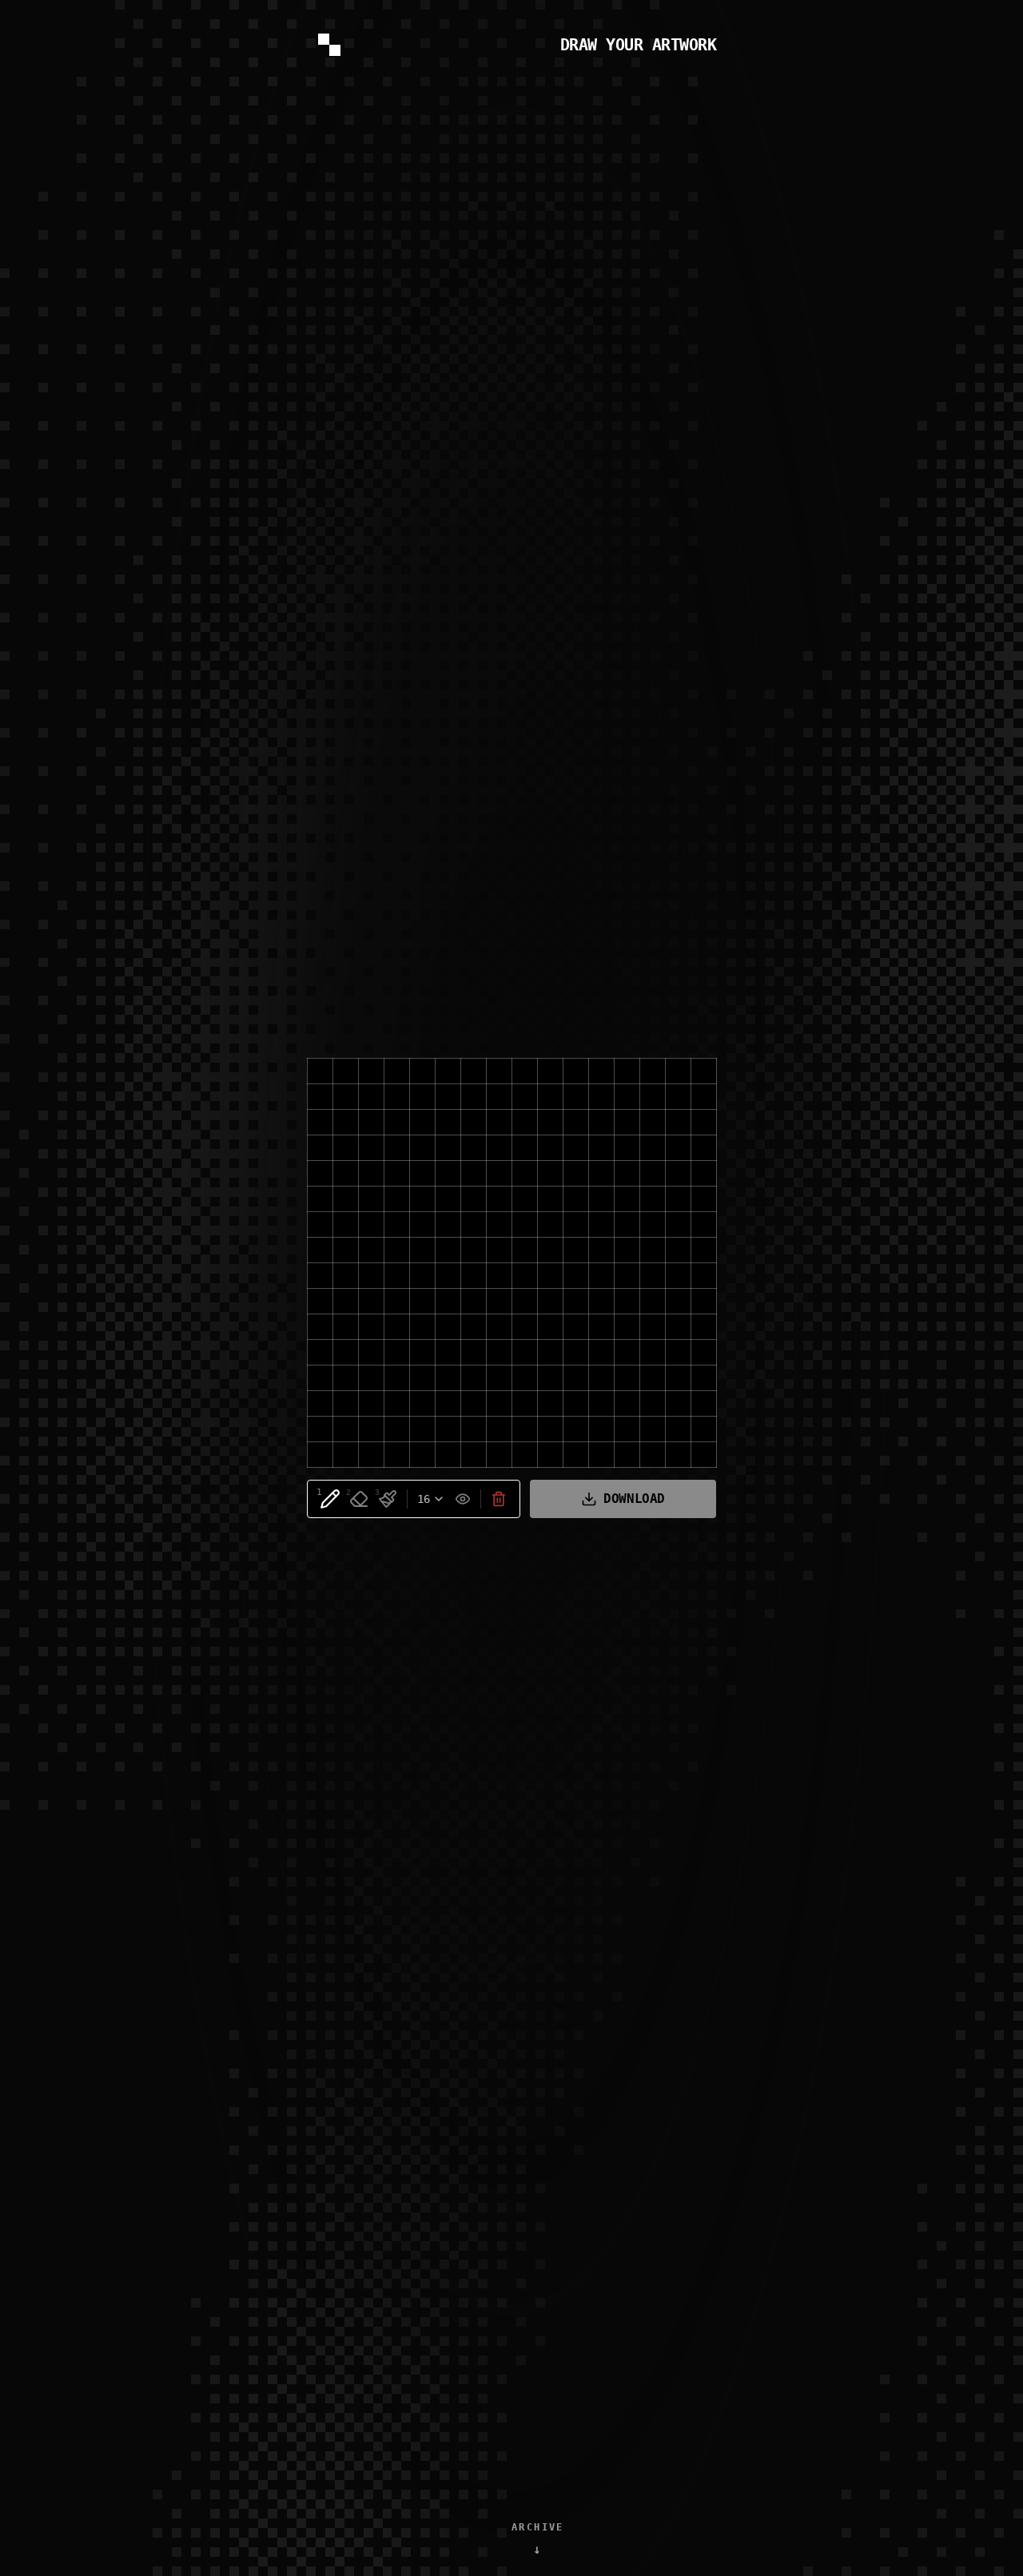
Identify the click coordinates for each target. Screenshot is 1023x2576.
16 (423, 1499)
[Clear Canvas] (499, 1499)
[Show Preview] (463, 1499)
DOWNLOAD (634, 1499)
